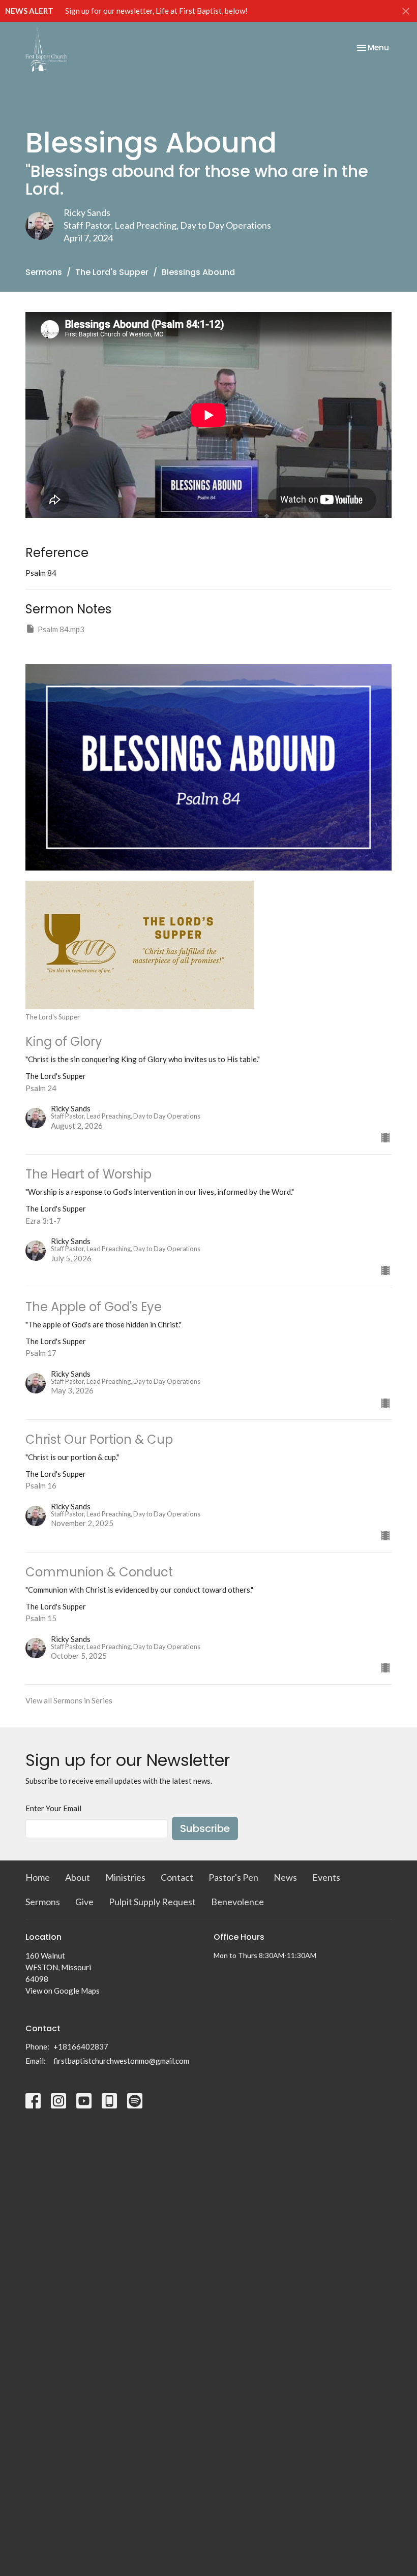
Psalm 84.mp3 (61, 629)
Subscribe (205, 1828)
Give (84, 1902)
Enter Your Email (53, 1808)
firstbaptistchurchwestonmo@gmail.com (121, 2061)
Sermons (44, 272)
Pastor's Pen (233, 1877)
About (78, 1877)
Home (38, 1877)
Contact (177, 1877)
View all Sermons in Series (69, 1700)
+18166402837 (81, 2046)
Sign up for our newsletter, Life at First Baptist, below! (156, 11)
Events (326, 1877)
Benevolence (237, 1902)
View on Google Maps (63, 1991)
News (285, 1877)
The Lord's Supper (112, 272)
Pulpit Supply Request (152, 1902)
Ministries (125, 1877)
